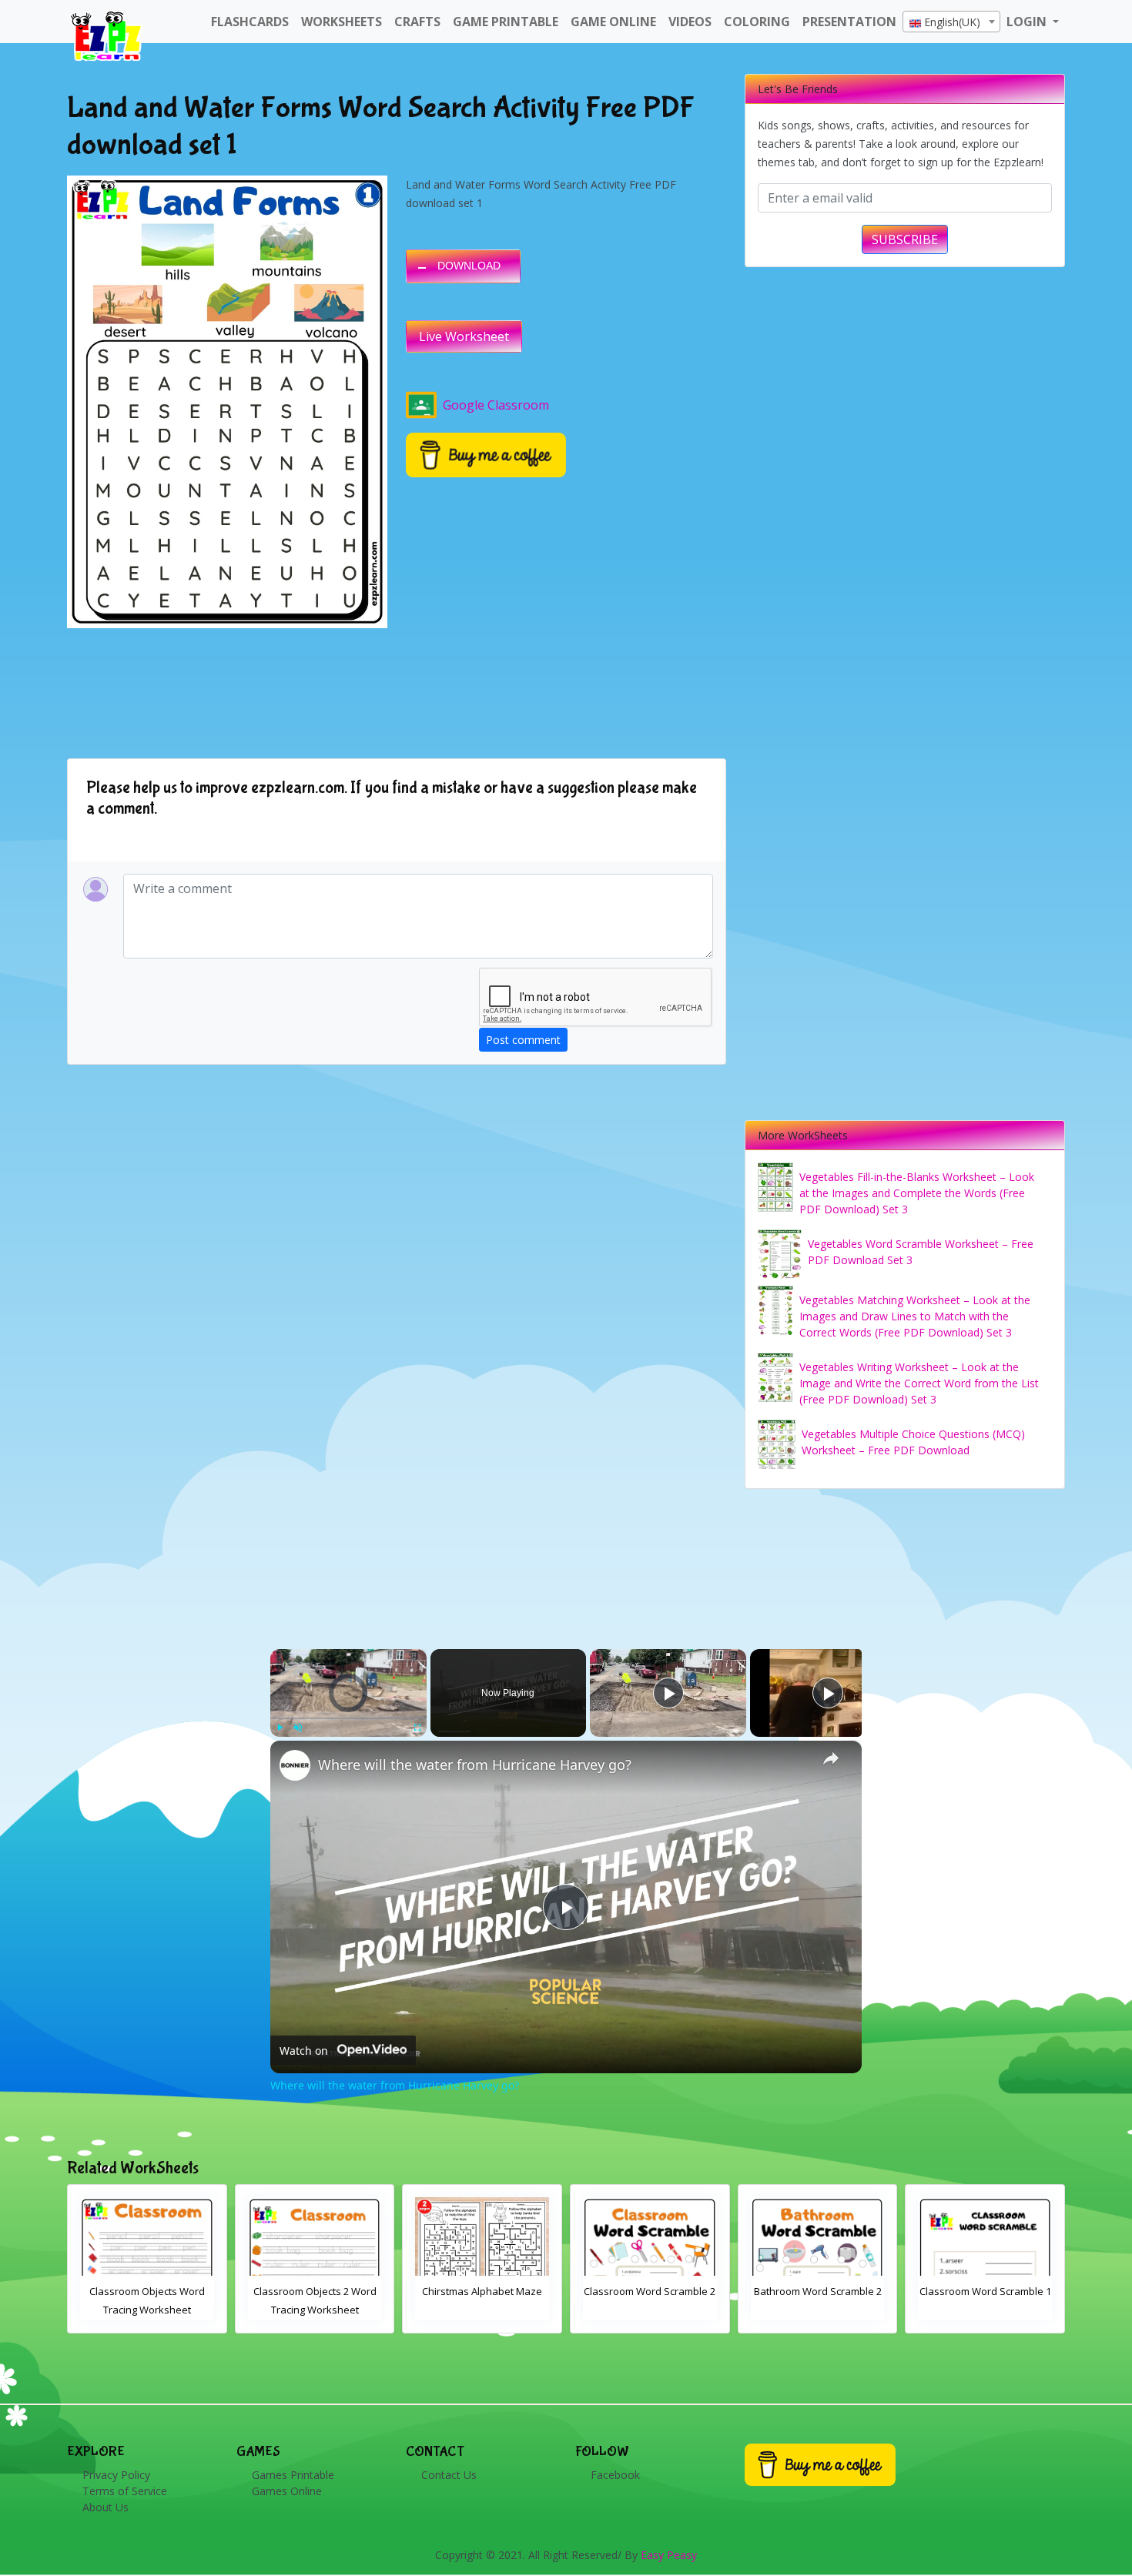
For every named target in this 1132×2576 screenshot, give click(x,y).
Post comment (523, 1040)
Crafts (417, 22)
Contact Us (449, 2475)
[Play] (280, 1728)
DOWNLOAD (469, 266)
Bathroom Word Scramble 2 (650, 2291)
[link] (295, 1765)
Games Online (287, 2491)
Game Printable (506, 22)
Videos (690, 22)
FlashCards (250, 22)
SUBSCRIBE (905, 239)
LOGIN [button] (1028, 22)
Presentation (849, 22)
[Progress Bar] (348, 1718)
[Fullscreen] (417, 1728)
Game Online (613, 22)
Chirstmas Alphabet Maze (314, 2291)
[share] (831, 1758)
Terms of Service (125, 2491)
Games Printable (293, 2475)
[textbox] (951, 22)
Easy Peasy (669, 2555)
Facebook (615, 2475)
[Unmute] (298, 1728)
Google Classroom (496, 405)
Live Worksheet (464, 336)
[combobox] (951, 22)
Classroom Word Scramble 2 (482, 2291)
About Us (105, 2507)
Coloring (757, 22)
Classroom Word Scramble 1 (817, 2291)
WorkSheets (342, 22)
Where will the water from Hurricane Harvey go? (475, 1765)
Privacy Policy (116, 2475)
